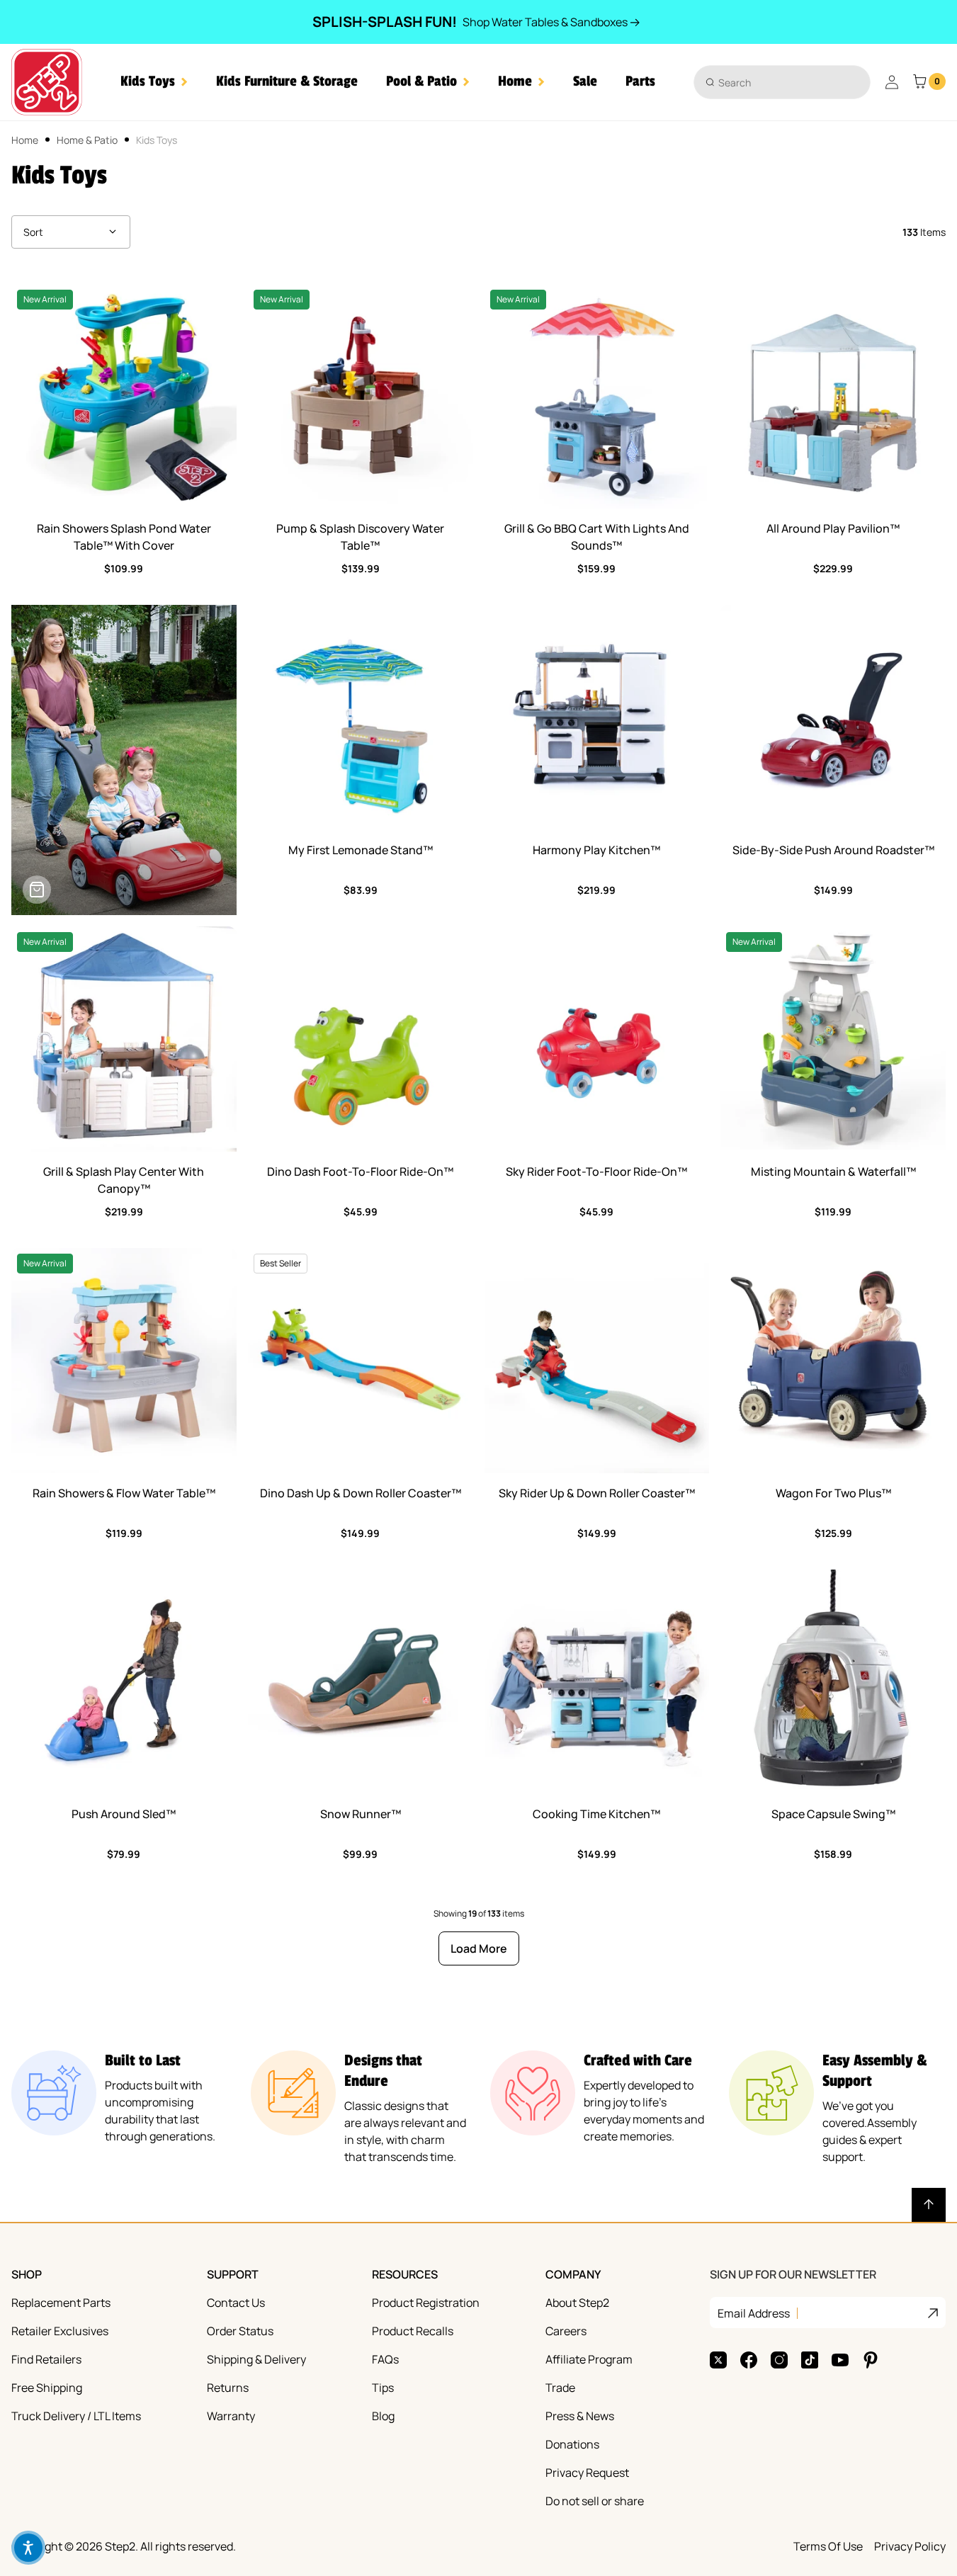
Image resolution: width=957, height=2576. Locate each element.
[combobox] (782, 82)
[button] (154, 82)
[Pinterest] (871, 2360)
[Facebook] (749, 2360)
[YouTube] (840, 2360)
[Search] (710, 82)
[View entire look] (37, 890)
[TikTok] (810, 2360)
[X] (718, 2360)
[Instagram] (779, 2360)
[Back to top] (929, 2205)
